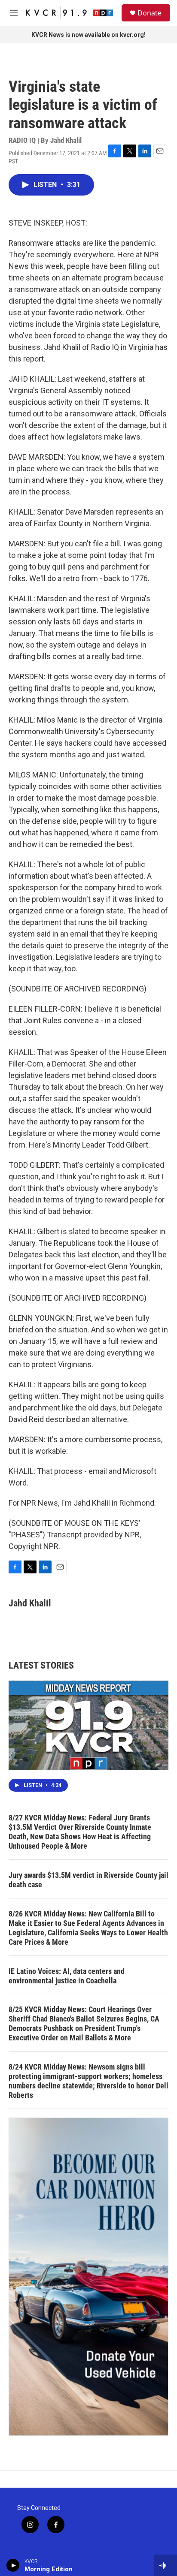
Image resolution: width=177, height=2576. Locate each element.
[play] (13, 2565)
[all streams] (166, 2565)
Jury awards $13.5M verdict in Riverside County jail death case (88, 1880)
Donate (150, 13)
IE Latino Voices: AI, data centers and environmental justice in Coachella (67, 1976)
